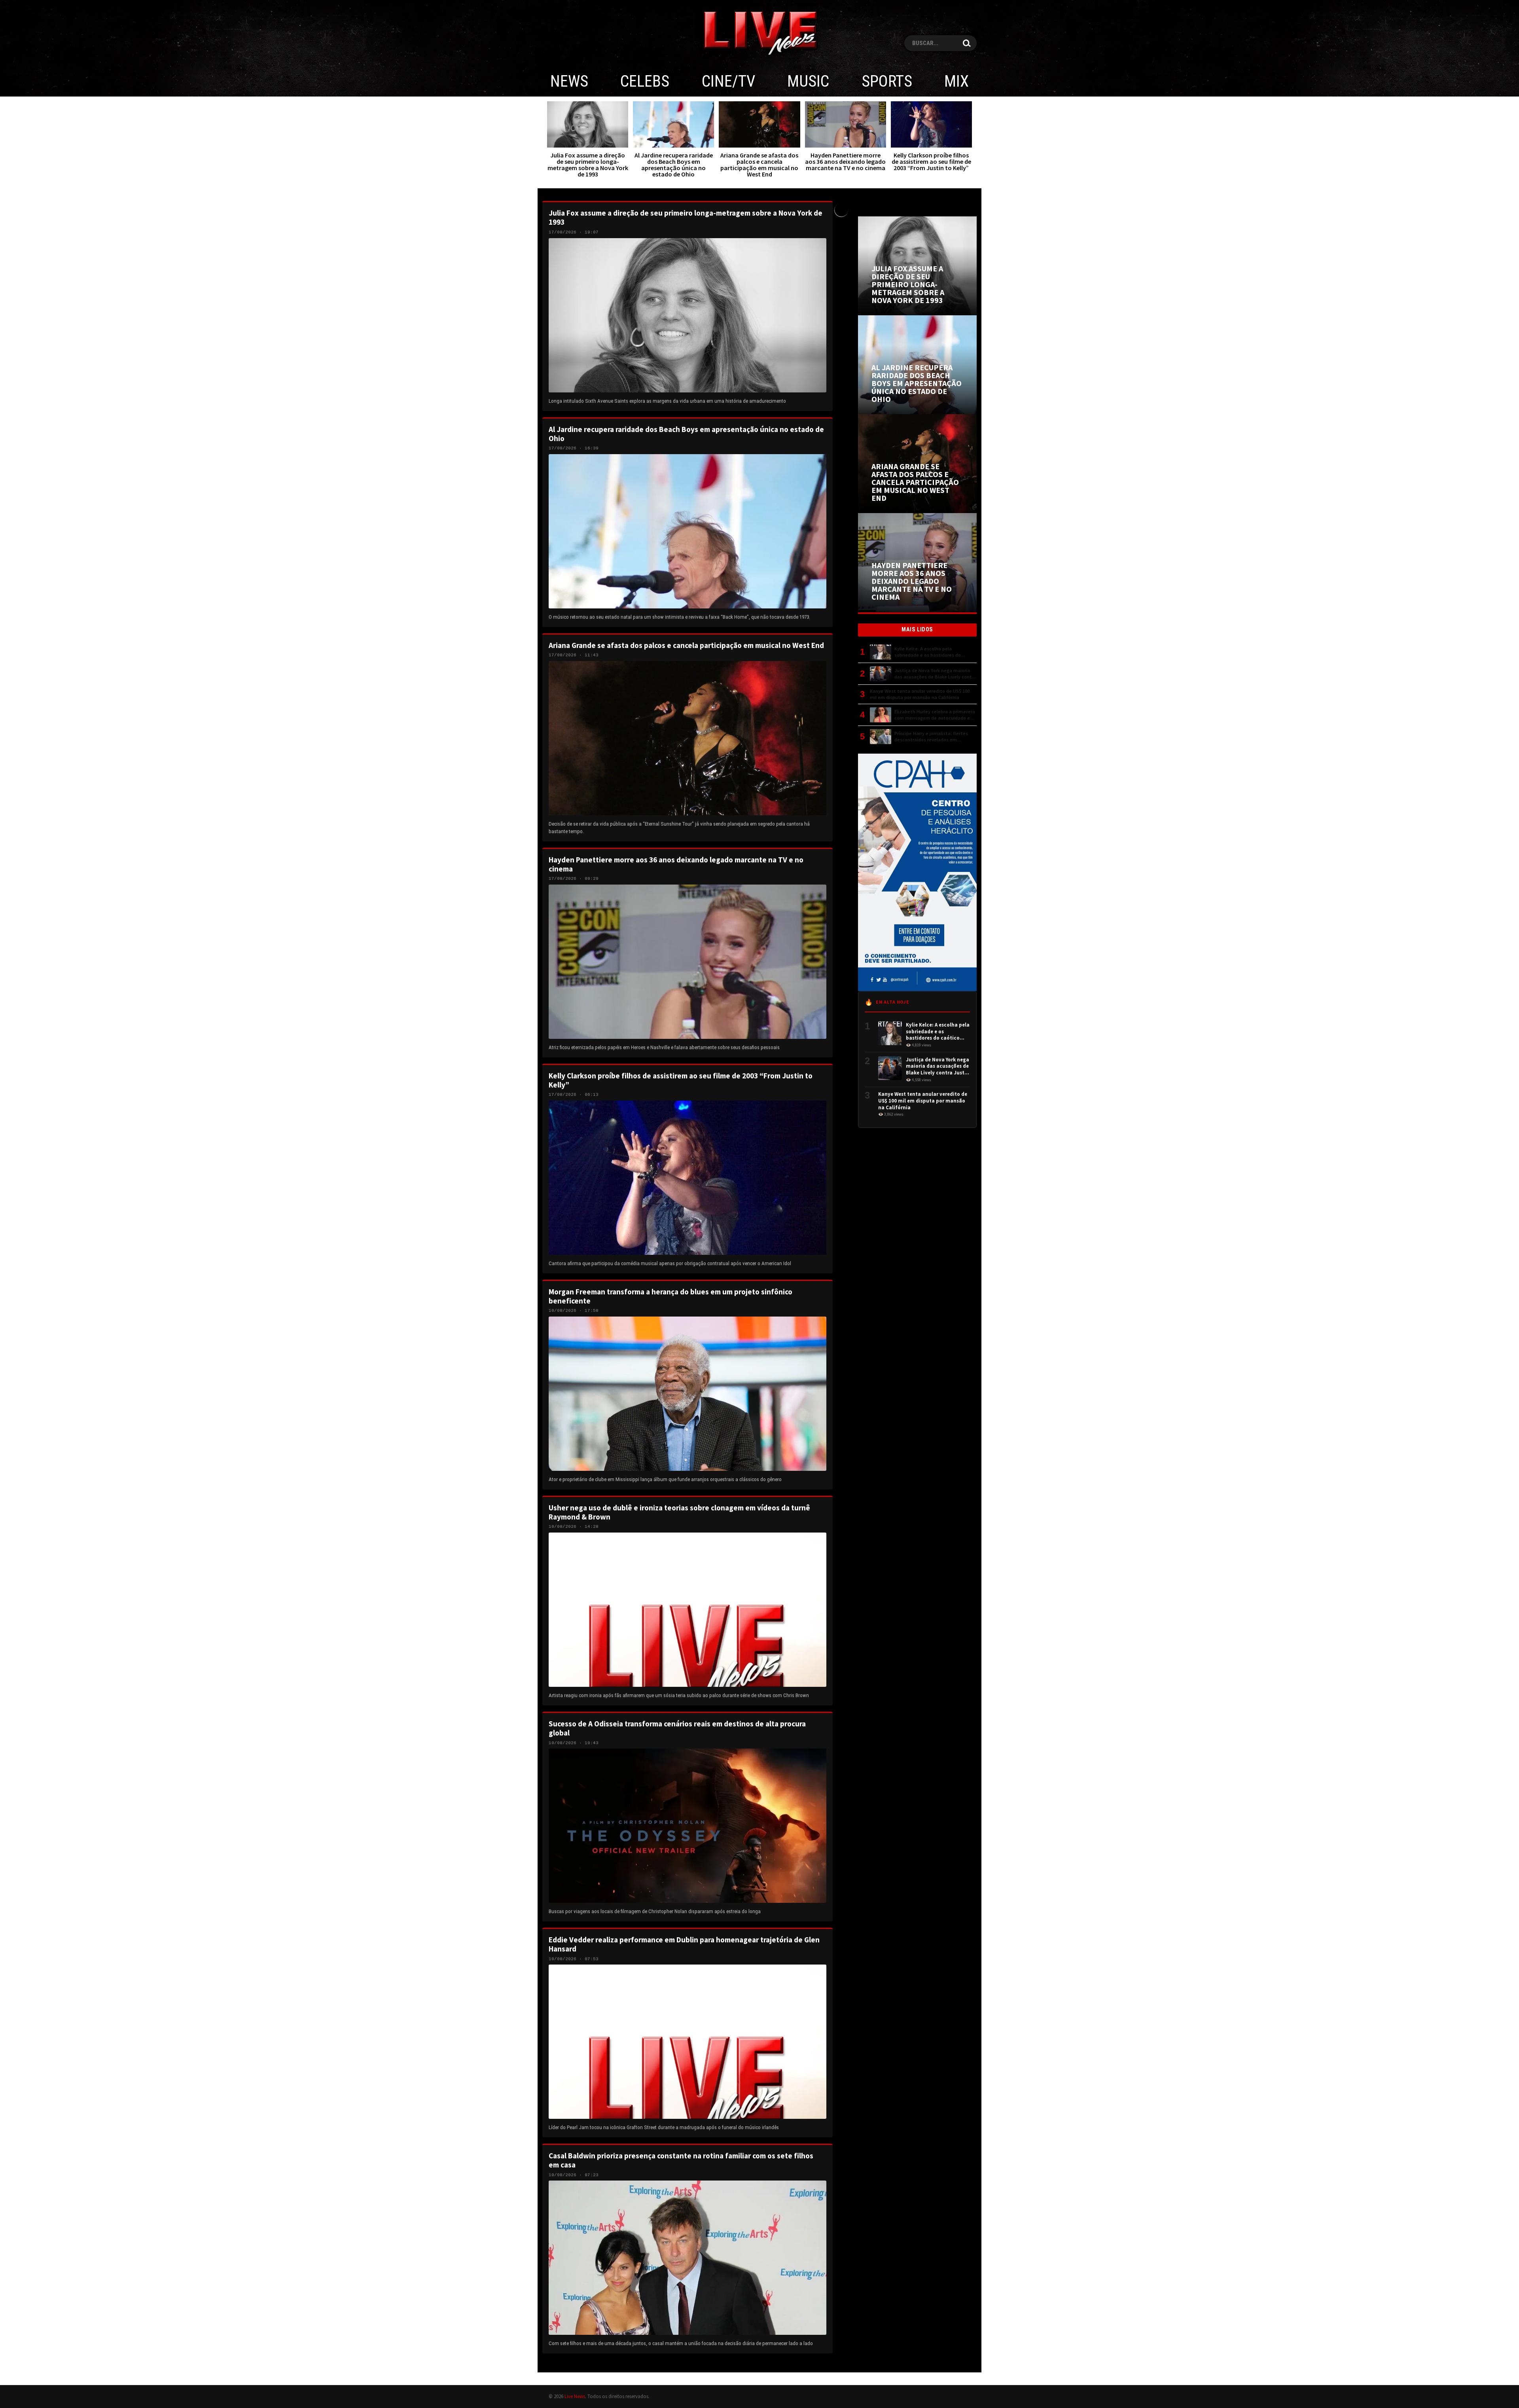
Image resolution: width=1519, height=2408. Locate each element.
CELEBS (645, 81)
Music (808, 81)
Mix (956, 81)
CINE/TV (728, 81)
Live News (575, 2396)
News (569, 81)
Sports (887, 81)
